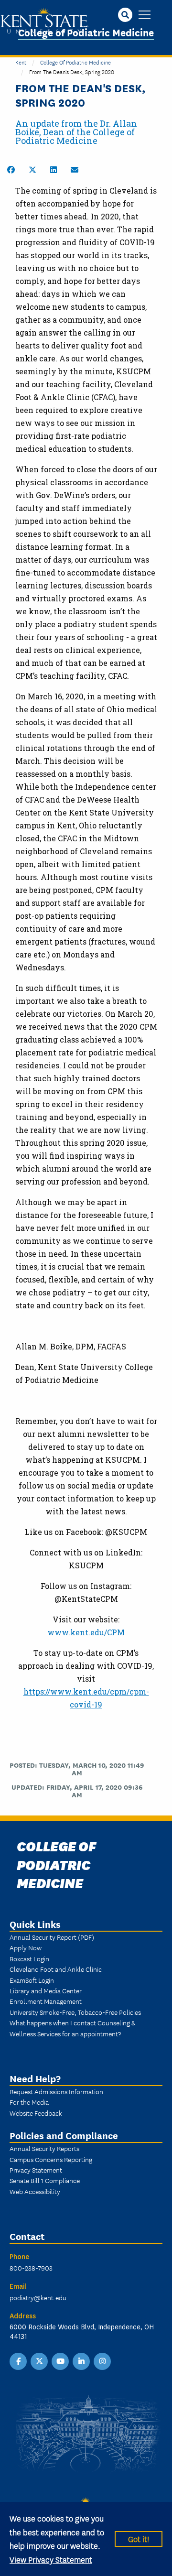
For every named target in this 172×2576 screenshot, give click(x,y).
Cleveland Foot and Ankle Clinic (56, 1969)
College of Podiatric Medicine (86, 32)
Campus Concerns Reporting (51, 2159)
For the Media (29, 2102)
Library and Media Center (46, 1990)
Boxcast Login (29, 1958)
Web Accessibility (35, 2191)
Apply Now (26, 1947)
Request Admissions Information (56, 2091)
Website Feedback (36, 2113)
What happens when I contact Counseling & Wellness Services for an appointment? (72, 2028)
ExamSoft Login (32, 1980)
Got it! (139, 2538)
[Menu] (145, 16)
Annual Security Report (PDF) (52, 1937)
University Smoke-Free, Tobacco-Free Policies (75, 2012)
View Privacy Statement (51, 2559)
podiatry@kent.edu (38, 2297)
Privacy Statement (36, 2170)
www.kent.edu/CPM (86, 1632)
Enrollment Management (46, 2001)
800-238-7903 (31, 2268)
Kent (21, 62)
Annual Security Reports (44, 2148)
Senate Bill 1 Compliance (45, 2180)
